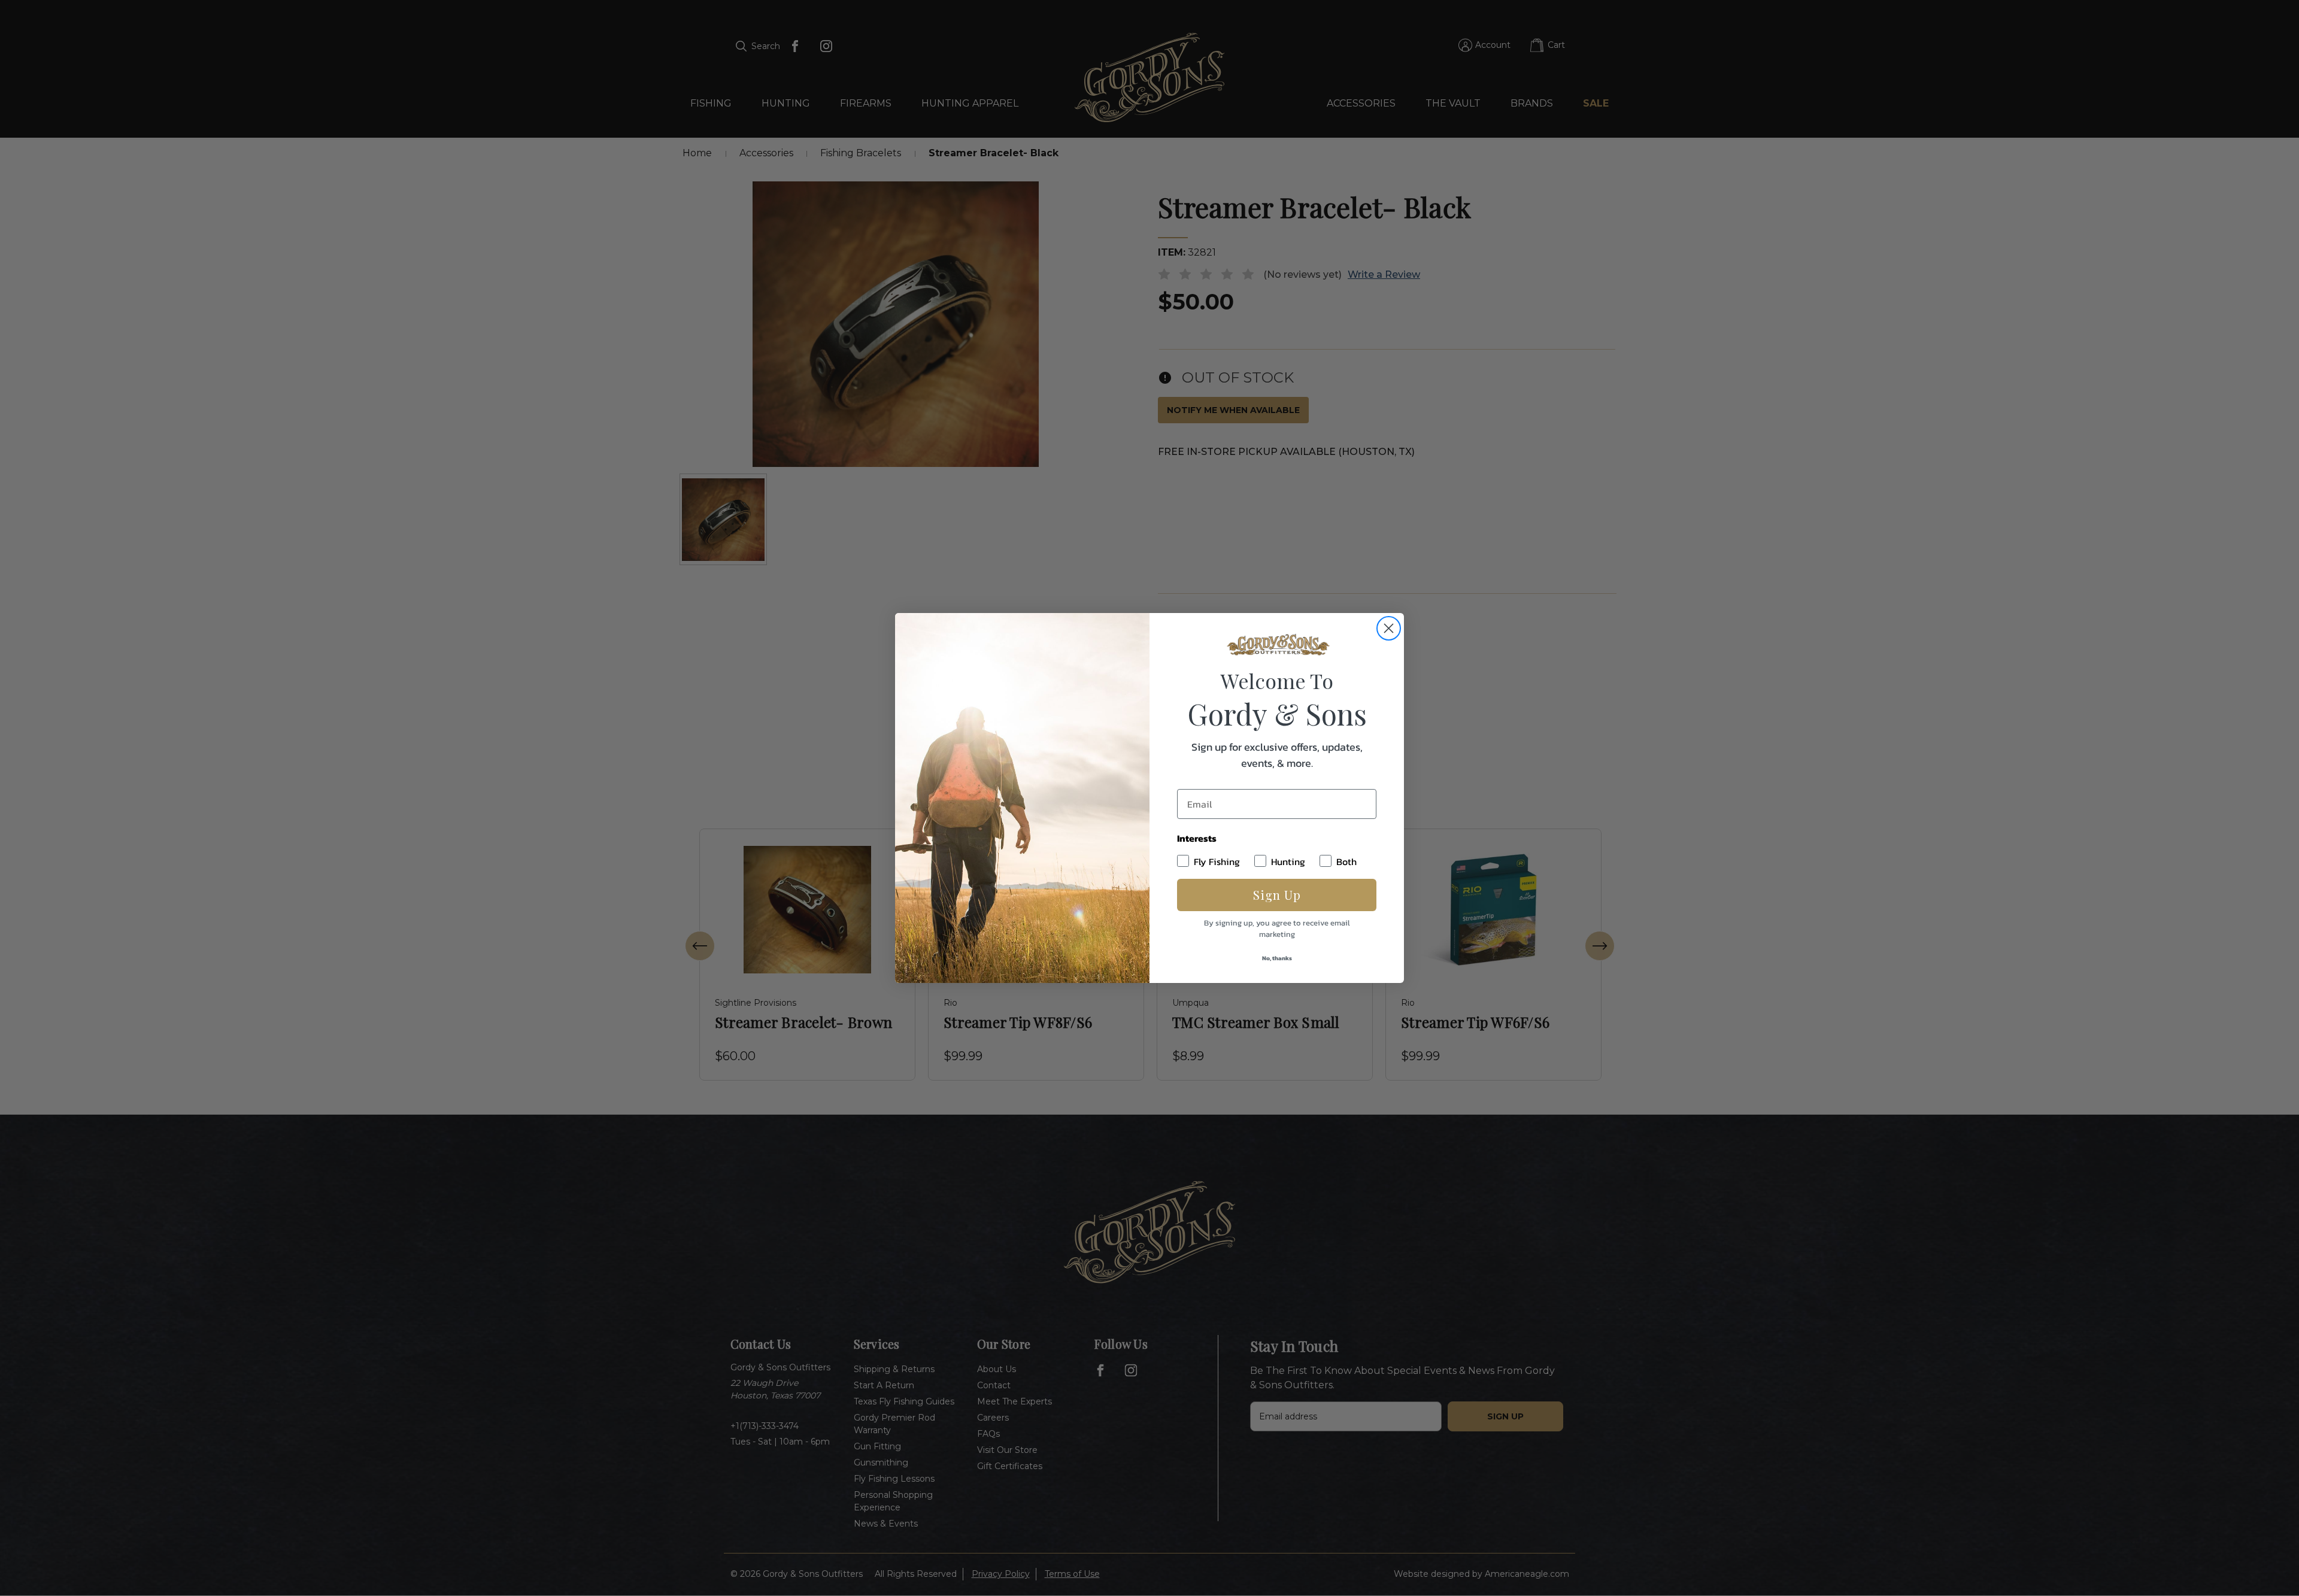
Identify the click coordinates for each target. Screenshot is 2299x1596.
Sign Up (1277, 895)
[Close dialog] (1389, 628)
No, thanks (1277, 958)
